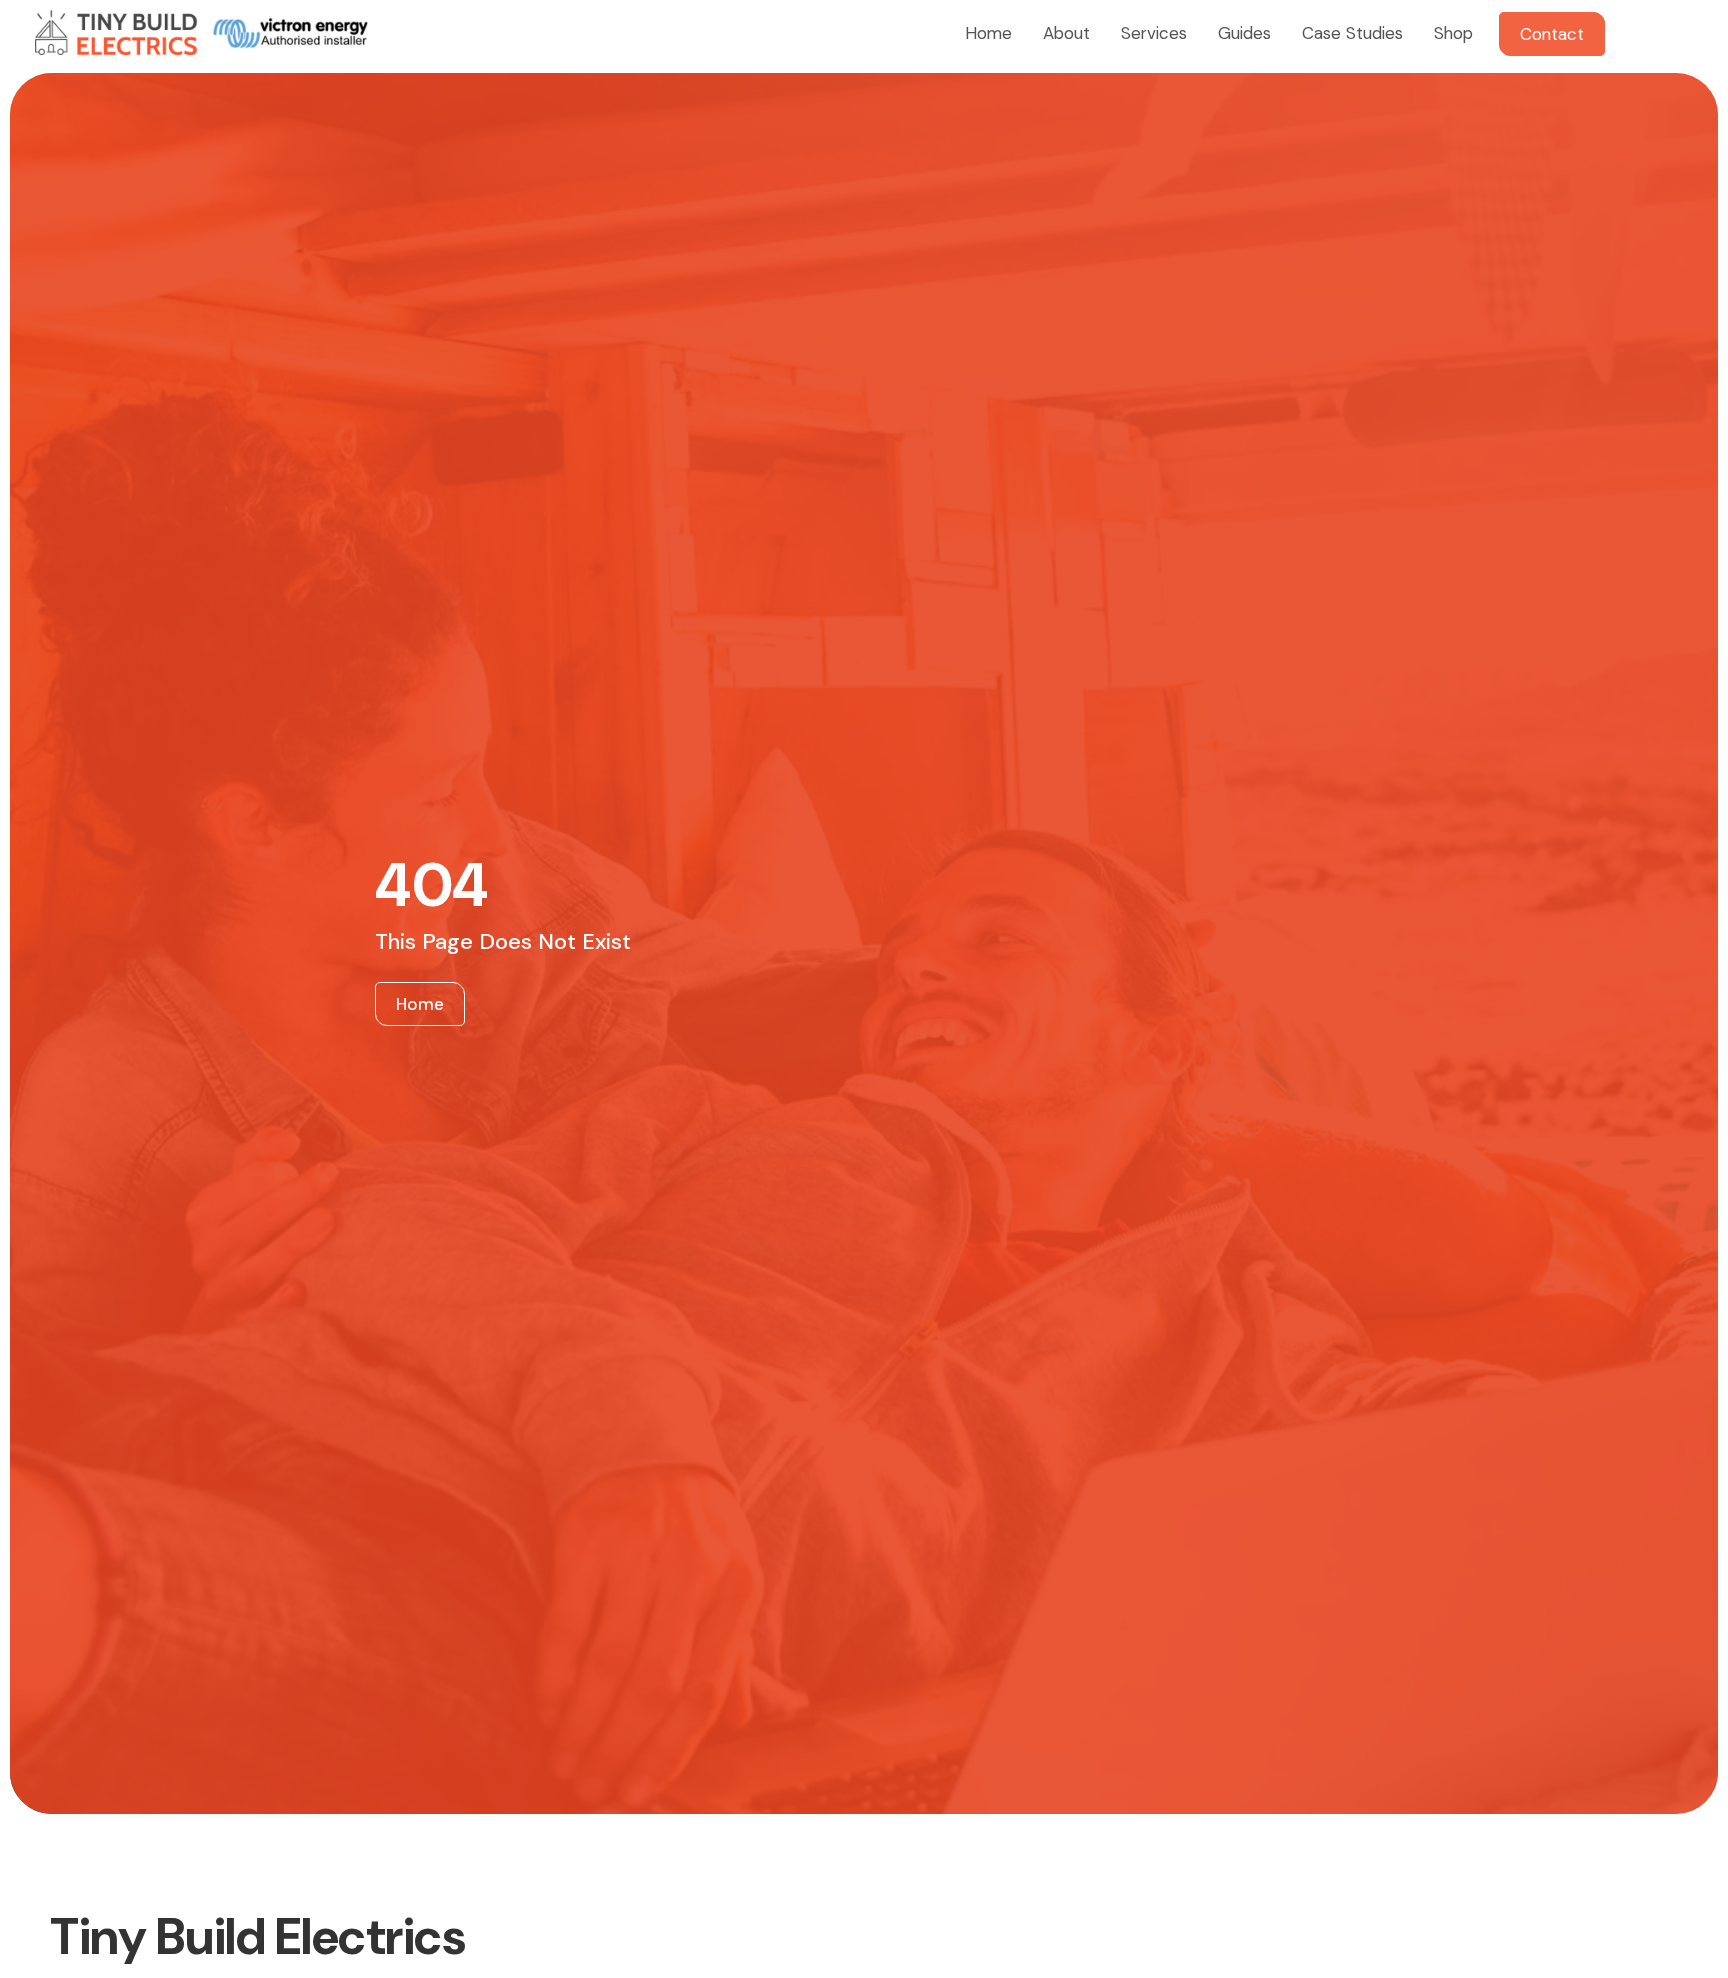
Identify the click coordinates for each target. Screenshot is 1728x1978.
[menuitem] (986, 32)
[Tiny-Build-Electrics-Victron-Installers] (201, 32)
